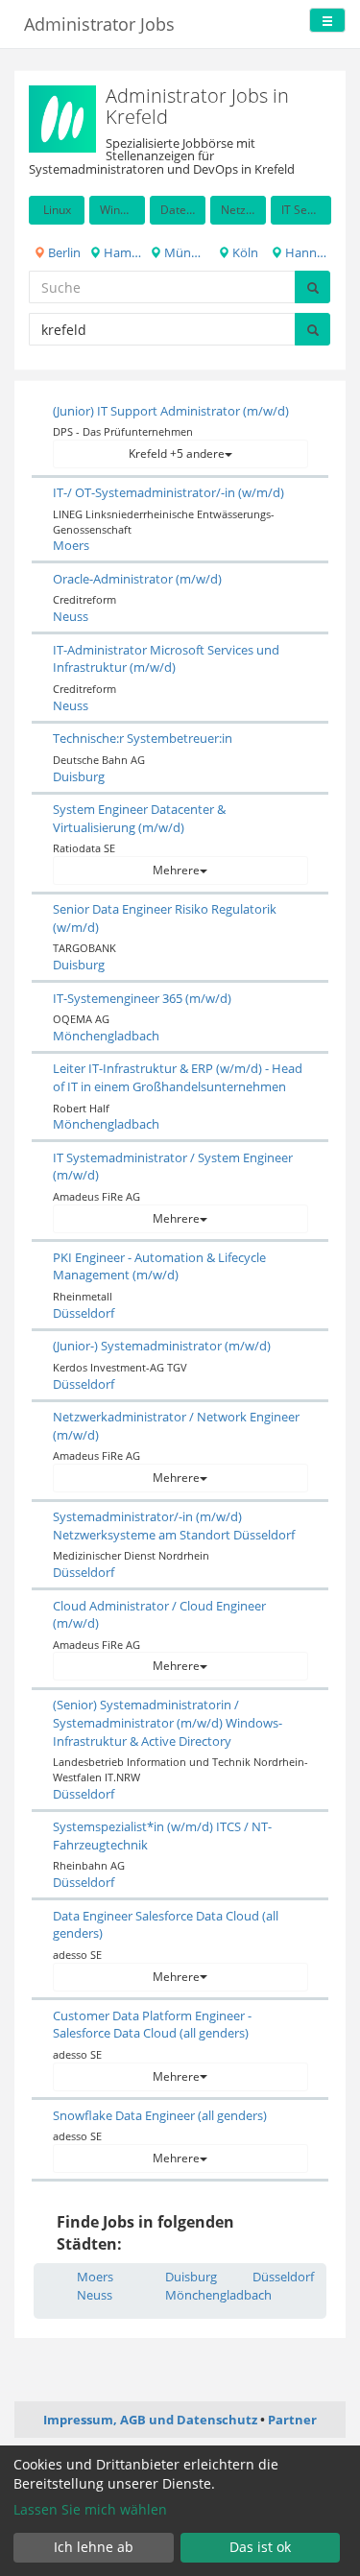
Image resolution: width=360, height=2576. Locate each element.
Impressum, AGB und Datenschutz (150, 2420)
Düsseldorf (84, 1313)
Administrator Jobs (99, 24)
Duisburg (79, 776)
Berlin (63, 252)
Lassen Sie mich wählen (90, 2509)
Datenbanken (183, 210)
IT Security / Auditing (306, 210)
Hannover (307, 252)
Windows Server (122, 210)
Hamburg (123, 252)
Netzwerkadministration (243, 210)
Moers (71, 545)
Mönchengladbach (106, 1036)
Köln (244, 252)
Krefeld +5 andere (177, 453)
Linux (57, 210)
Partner (292, 2420)
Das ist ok (260, 2547)
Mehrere (176, 870)
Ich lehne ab (94, 2547)
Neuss (71, 616)
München (183, 252)
